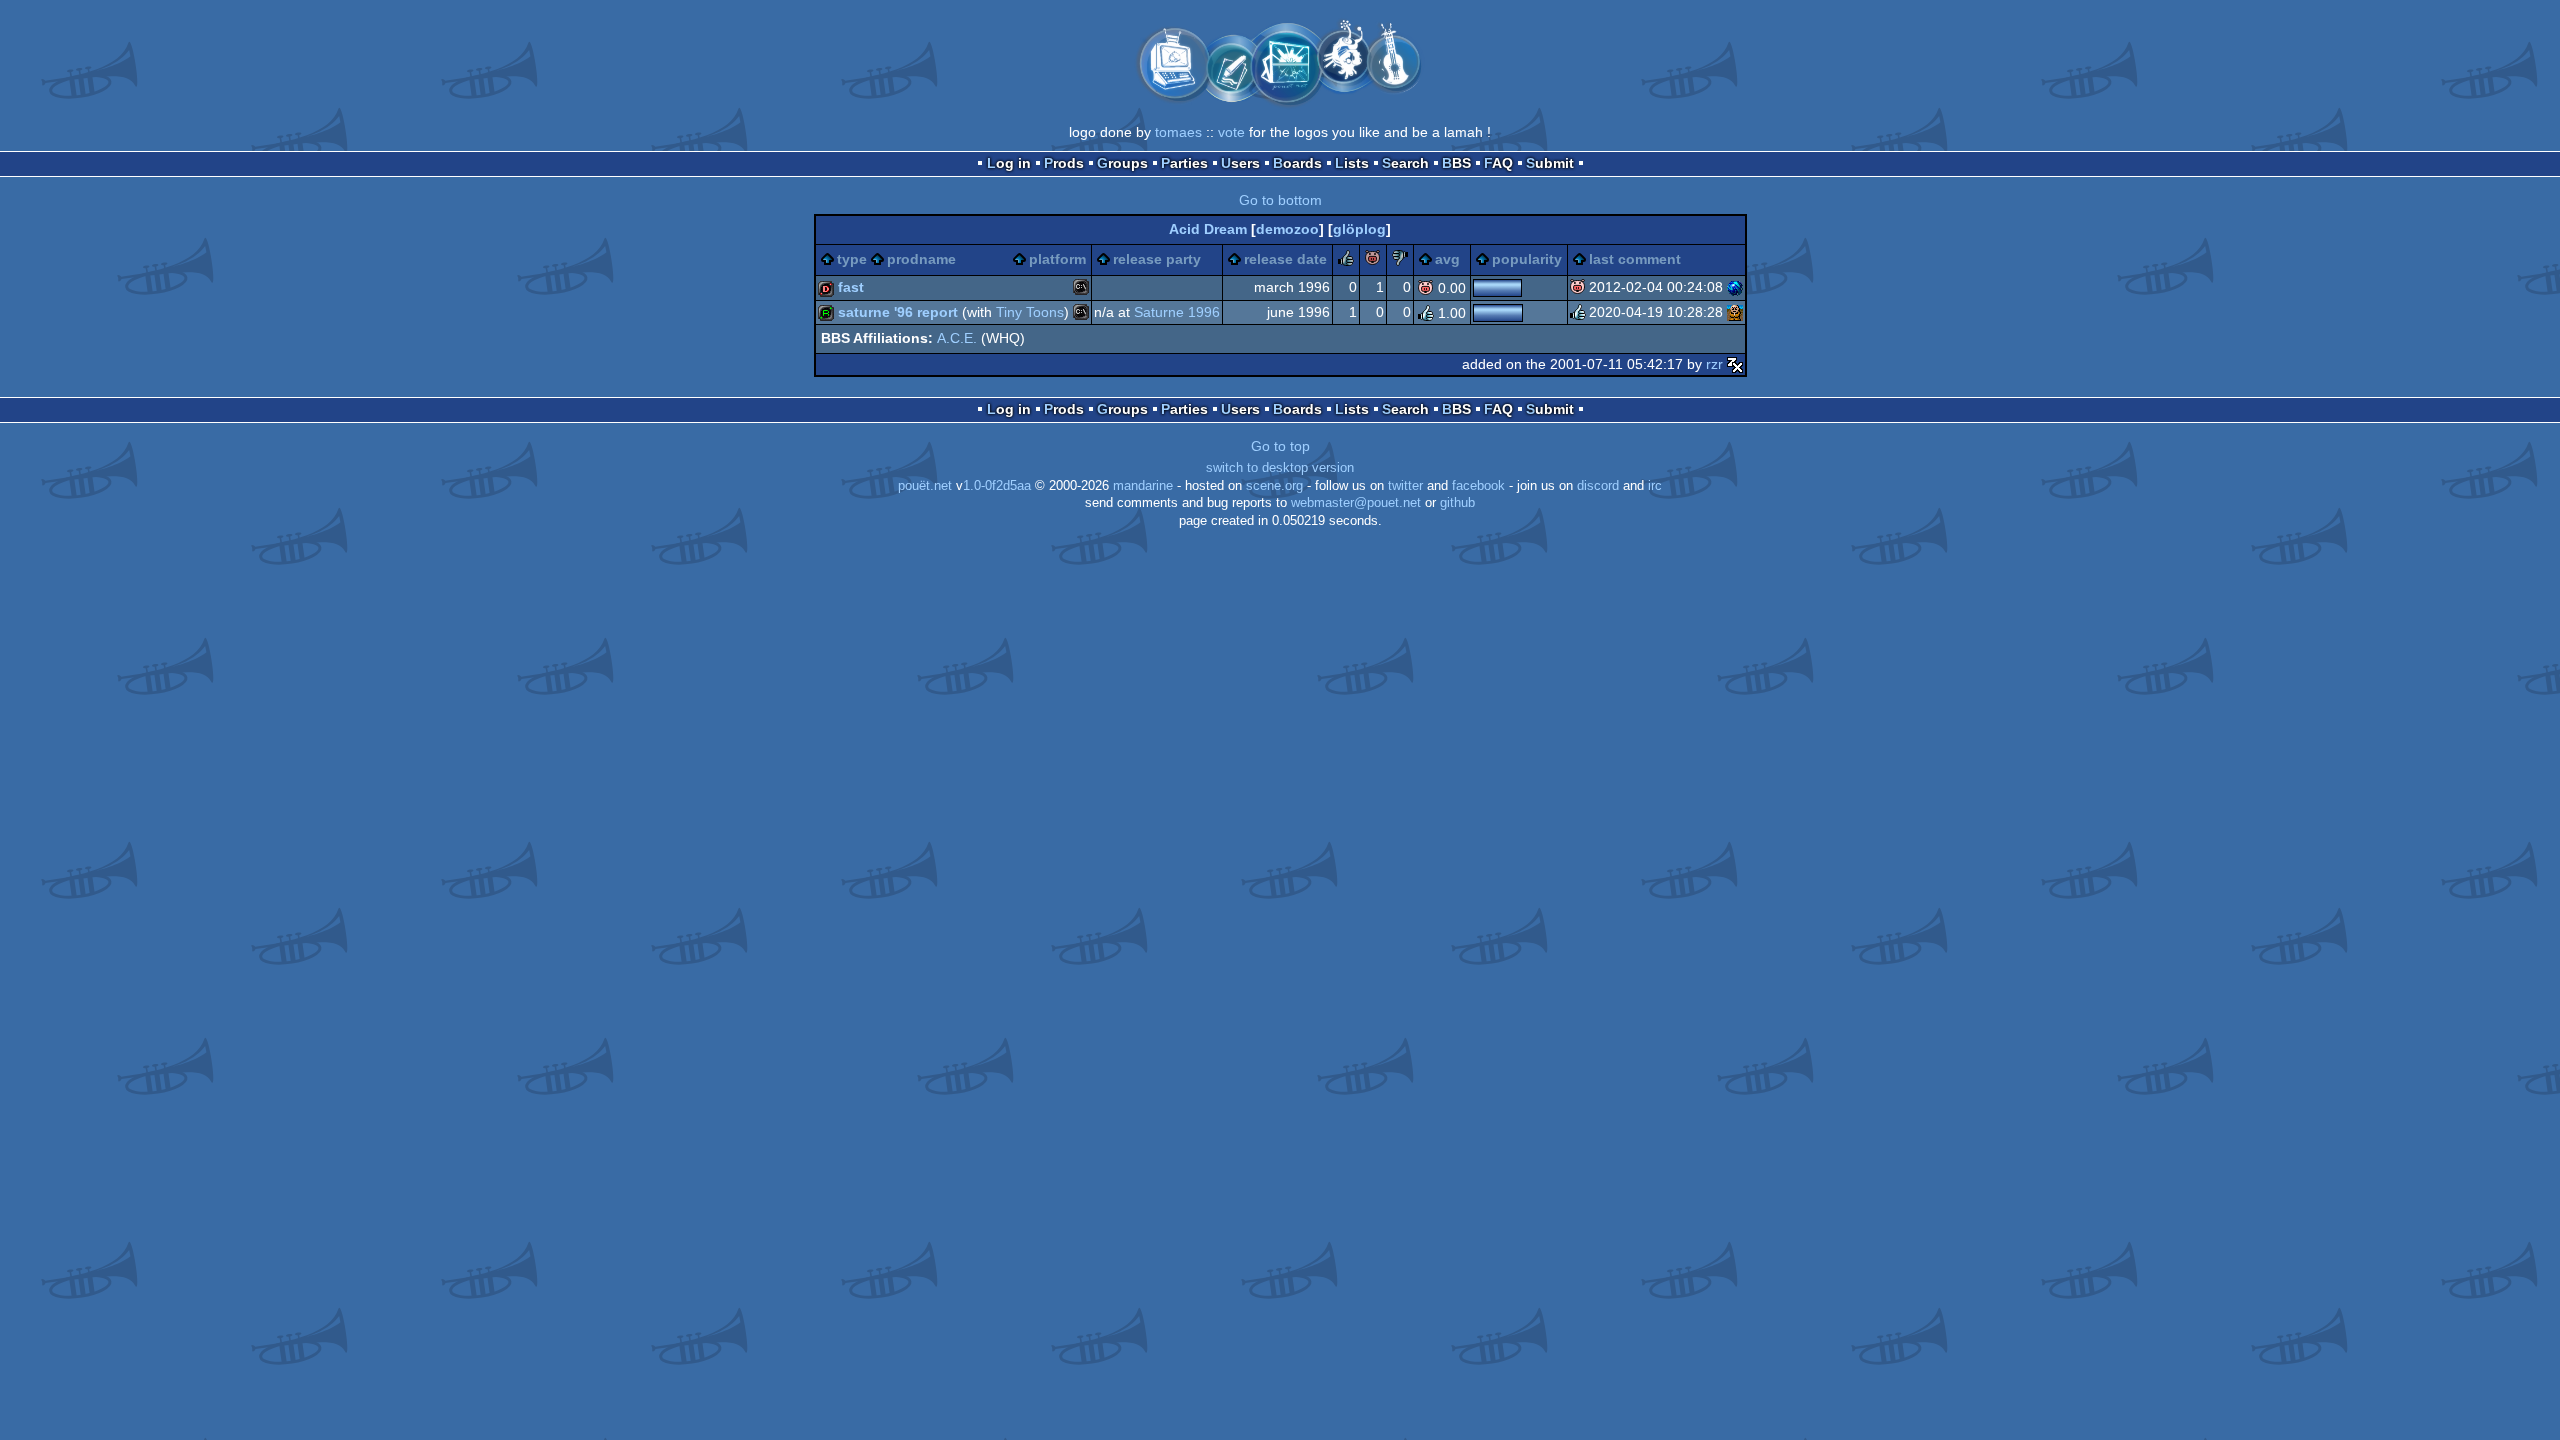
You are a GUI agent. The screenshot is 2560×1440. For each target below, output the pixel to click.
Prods (1064, 163)
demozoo (1287, 229)
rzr (1714, 364)
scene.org (1274, 486)
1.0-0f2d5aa (997, 486)
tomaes (1178, 132)
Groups (1122, 163)
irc (1655, 486)
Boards (1297, 163)
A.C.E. (957, 338)
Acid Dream (1208, 229)
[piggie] (1373, 261)
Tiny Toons (1030, 312)
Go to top (1280, 446)
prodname (921, 259)
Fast (851, 287)
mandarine (1143, 486)
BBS (1456, 163)
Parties (1184, 163)
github (1457, 503)
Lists (1352, 163)
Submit (1550, 163)
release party (1157, 259)
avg (1447, 259)
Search (1405, 163)
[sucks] (1400, 261)
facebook (1478, 486)
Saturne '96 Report (898, 312)
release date (1285, 259)
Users (1240, 163)
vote (1231, 132)
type (852, 259)
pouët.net (925, 486)
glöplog (1359, 229)
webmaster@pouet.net (1356, 503)
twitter (1405, 486)
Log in (1009, 163)
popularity (1527, 259)
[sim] (1735, 312)
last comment (1635, 259)
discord (1598, 486)
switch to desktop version (1280, 468)
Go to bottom (1280, 200)
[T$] (1735, 287)
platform (1057, 259)
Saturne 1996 (1177, 312)
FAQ (1498, 163)
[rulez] (1346, 261)
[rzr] (1735, 364)
